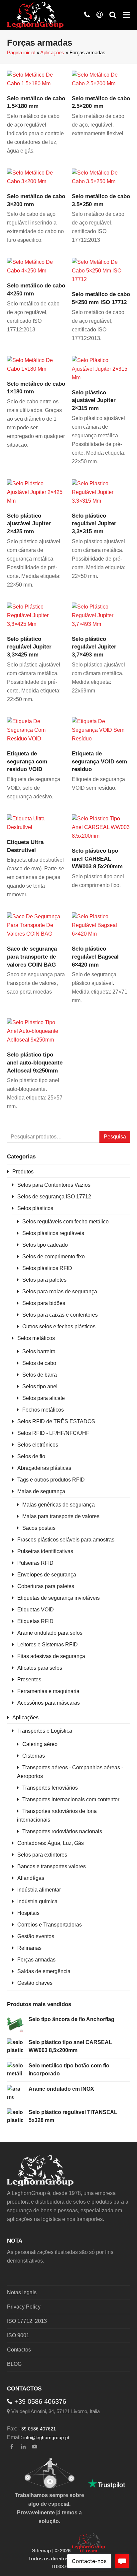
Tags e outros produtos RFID (51, 1480)
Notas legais (22, 2292)
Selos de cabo (39, 1363)
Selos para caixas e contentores (60, 1315)
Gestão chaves (35, 1983)
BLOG (14, 2364)
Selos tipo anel (40, 1386)
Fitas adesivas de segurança (51, 1656)
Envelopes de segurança (47, 1575)
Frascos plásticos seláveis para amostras (66, 1540)
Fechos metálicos (43, 1410)
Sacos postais (39, 1528)
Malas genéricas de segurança (59, 1505)
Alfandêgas (31, 1878)
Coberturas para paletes (46, 1586)
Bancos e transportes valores (52, 1866)
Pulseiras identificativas (45, 1551)
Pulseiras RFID (35, 1563)
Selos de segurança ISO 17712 (54, 1197)
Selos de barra (40, 1375)
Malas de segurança (41, 1491)
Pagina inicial (21, 53)
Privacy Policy (24, 2307)
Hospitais (28, 1913)
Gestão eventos (36, 1936)
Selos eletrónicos (38, 1445)
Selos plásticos (35, 1208)
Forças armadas (36, 1960)
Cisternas (34, 1756)
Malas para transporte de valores (61, 1516)
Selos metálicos (36, 1338)
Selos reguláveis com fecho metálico (66, 1222)
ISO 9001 (18, 2335)
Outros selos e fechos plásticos (59, 1326)
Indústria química (37, 1901)
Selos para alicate (44, 1398)
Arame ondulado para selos (50, 1633)
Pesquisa (115, 1137)
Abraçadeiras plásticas (44, 1468)
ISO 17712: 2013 (27, 2321)
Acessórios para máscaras (49, 1703)
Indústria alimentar (39, 1890)
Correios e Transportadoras (50, 1925)
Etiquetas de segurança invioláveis (59, 1598)
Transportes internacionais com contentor (71, 1799)
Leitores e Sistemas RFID (48, 1645)
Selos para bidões (44, 1303)
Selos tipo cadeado (45, 1245)
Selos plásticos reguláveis (53, 1233)
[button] (126, 15)
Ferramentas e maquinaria (48, 1691)
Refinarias (29, 1948)
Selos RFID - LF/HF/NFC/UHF (53, 1433)
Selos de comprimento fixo (54, 1257)
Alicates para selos (40, 1668)
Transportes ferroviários (50, 1788)
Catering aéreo (40, 1744)
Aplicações (52, 53)
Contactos (19, 2350)
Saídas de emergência (44, 1971)
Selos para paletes (44, 1280)
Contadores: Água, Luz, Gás (51, 1843)
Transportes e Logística (45, 1731)
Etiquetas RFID (35, 1621)
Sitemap (41, 2551)
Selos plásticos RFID (47, 1268)
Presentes (29, 1680)
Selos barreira (39, 1351)
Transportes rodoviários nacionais (62, 1831)
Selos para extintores (42, 1855)
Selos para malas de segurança (60, 1291)
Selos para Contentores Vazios (54, 1185)
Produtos (23, 1172)
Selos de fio (31, 1456)
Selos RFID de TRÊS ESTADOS (56, 1421)
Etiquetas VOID (36, 1610)
